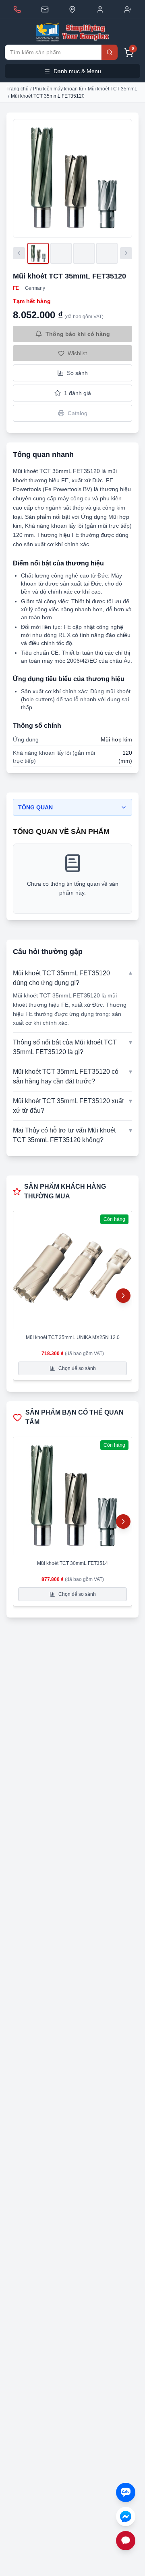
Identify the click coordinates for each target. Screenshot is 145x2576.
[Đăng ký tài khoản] (128, 9)
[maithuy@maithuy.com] (45, 9)
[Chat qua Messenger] (126, 2517)
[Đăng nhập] (100, 9)
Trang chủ (18, 89)
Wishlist (77, 353)
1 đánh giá (78, 393)
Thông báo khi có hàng (78, 334)
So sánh (77, 373)
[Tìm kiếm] (110, 52)
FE (16, 288)
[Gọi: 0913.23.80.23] (17, 9)
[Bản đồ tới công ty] (72, 9)
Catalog (78, 413)
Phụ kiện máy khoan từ (58, 89)
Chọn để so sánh (77, 1368)
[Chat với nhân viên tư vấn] (126, 2541)
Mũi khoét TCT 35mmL (113, 89)
